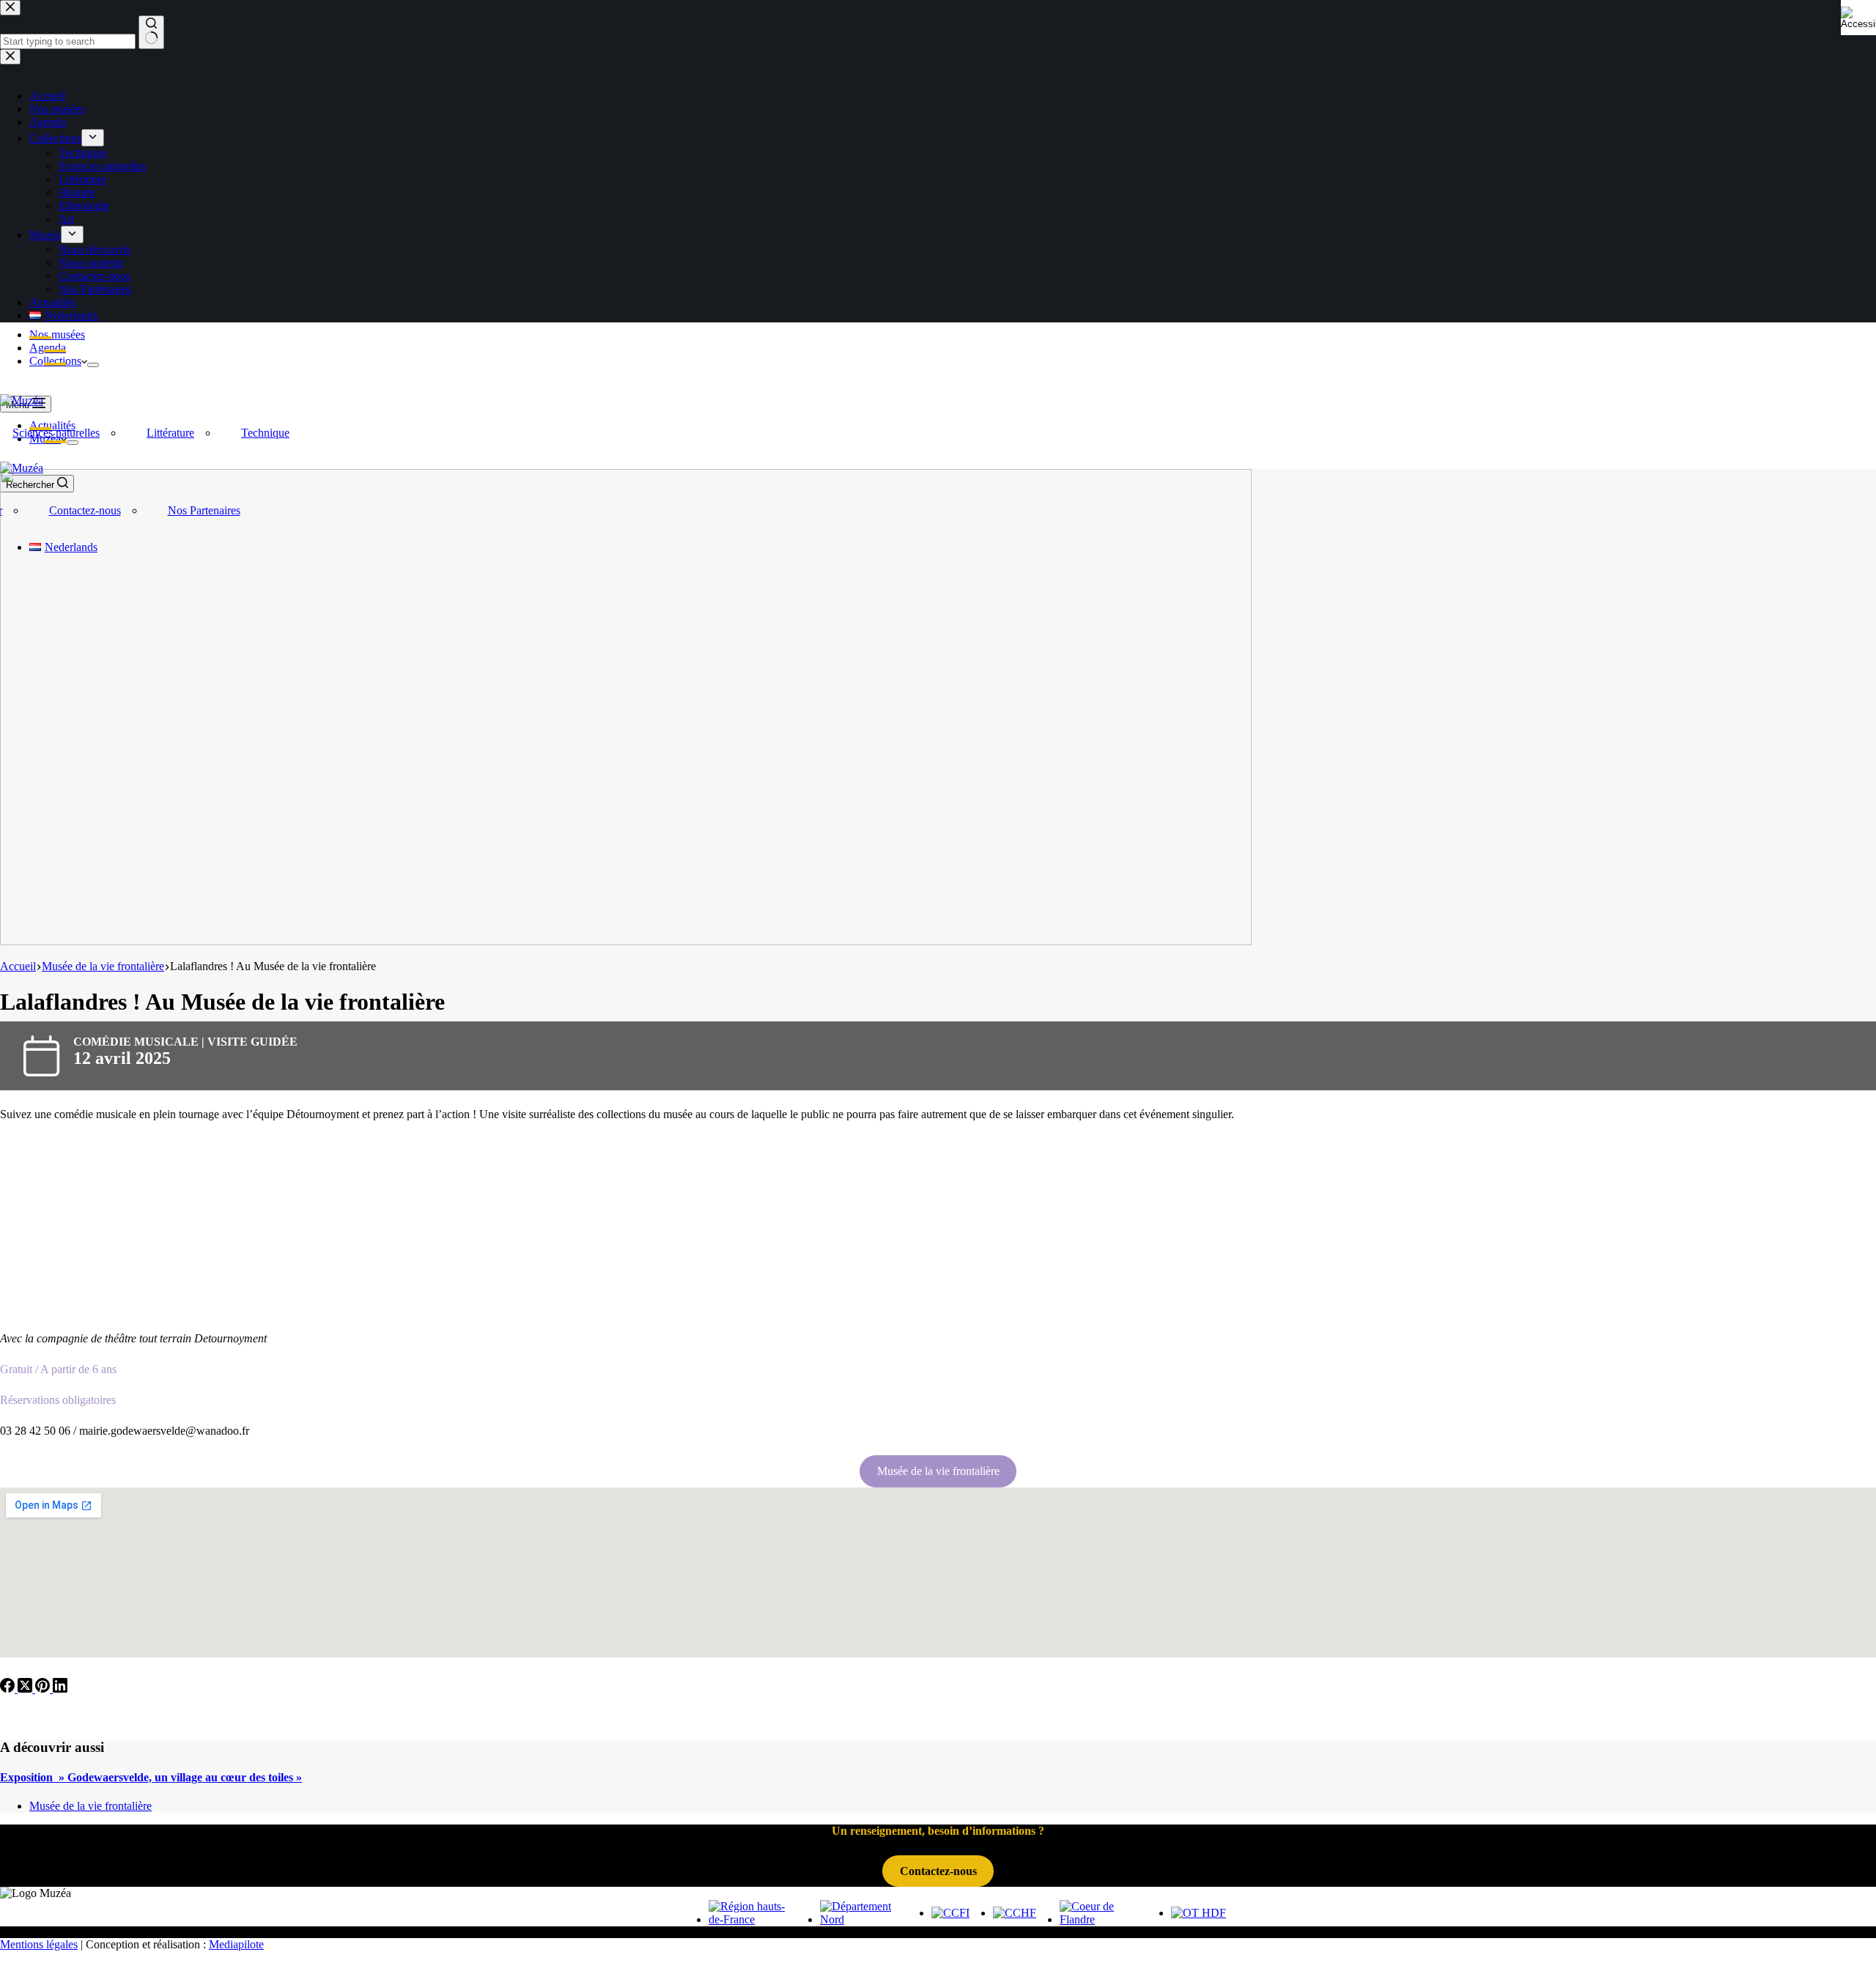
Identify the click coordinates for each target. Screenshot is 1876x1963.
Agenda (48, 348)
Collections (55, 361)
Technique (265, 433)
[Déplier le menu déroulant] (93, 365)
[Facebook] (9, 1689)
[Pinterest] (44, 1689)
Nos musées (57, 334)
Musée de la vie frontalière (938, 1471)
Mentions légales (39, 1944)
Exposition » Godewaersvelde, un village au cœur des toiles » (151, 1777)
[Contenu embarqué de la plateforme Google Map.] (938, 1572)
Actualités (52, 425)
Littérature (170, 433)
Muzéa (45, 439)
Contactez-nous (85, 510)
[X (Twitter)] (26, 1689)
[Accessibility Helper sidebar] (1858, 18)
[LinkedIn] (60, 1689)
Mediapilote (236, 1944)
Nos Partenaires (204, 510)
